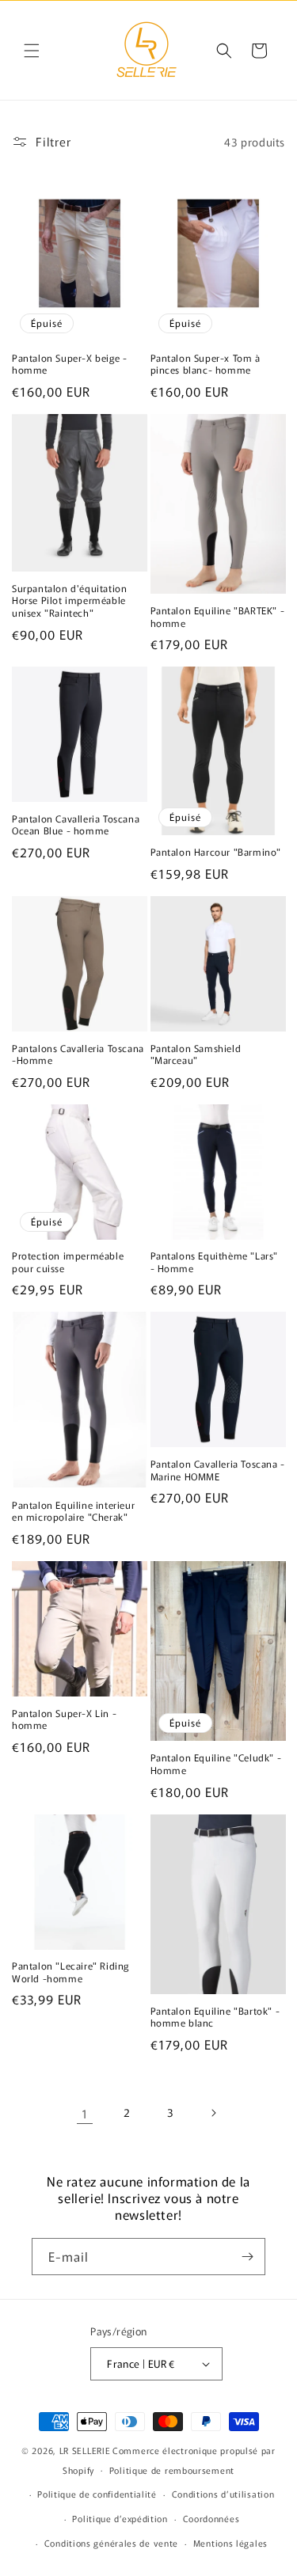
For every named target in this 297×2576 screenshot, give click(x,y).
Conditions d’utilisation (223, 2494)
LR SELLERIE (85, 2450)
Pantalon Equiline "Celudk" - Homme (216, 1763)
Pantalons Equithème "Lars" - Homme (215, 1261)
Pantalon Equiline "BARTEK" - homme (218, 616)
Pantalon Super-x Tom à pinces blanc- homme (206, 364)
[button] (32, 51)
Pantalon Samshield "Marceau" (196, 1054)
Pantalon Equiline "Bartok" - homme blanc (215, 2017)
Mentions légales (230, 2543)
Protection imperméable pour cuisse (68, 1261)
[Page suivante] (213, 2113)
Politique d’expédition (120, 2518)
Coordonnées (211, 2518)
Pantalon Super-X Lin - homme (64, 1719)
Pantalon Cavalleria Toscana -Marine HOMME (218, 1470)
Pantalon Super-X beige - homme (69, 364)
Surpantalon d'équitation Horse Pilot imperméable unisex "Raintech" (69, 600)
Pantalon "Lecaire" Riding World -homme (70, 1972)
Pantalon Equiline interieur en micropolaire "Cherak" (73, 1511)
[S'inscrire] (247, 2257)
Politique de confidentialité (97, 2494)
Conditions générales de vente (111, 2543)
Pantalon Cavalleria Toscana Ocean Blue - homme (76, 824)
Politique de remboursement (172, 2470)
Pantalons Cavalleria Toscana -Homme (78, 1054)
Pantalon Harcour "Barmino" (216, 852)
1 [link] (85, 2113)
